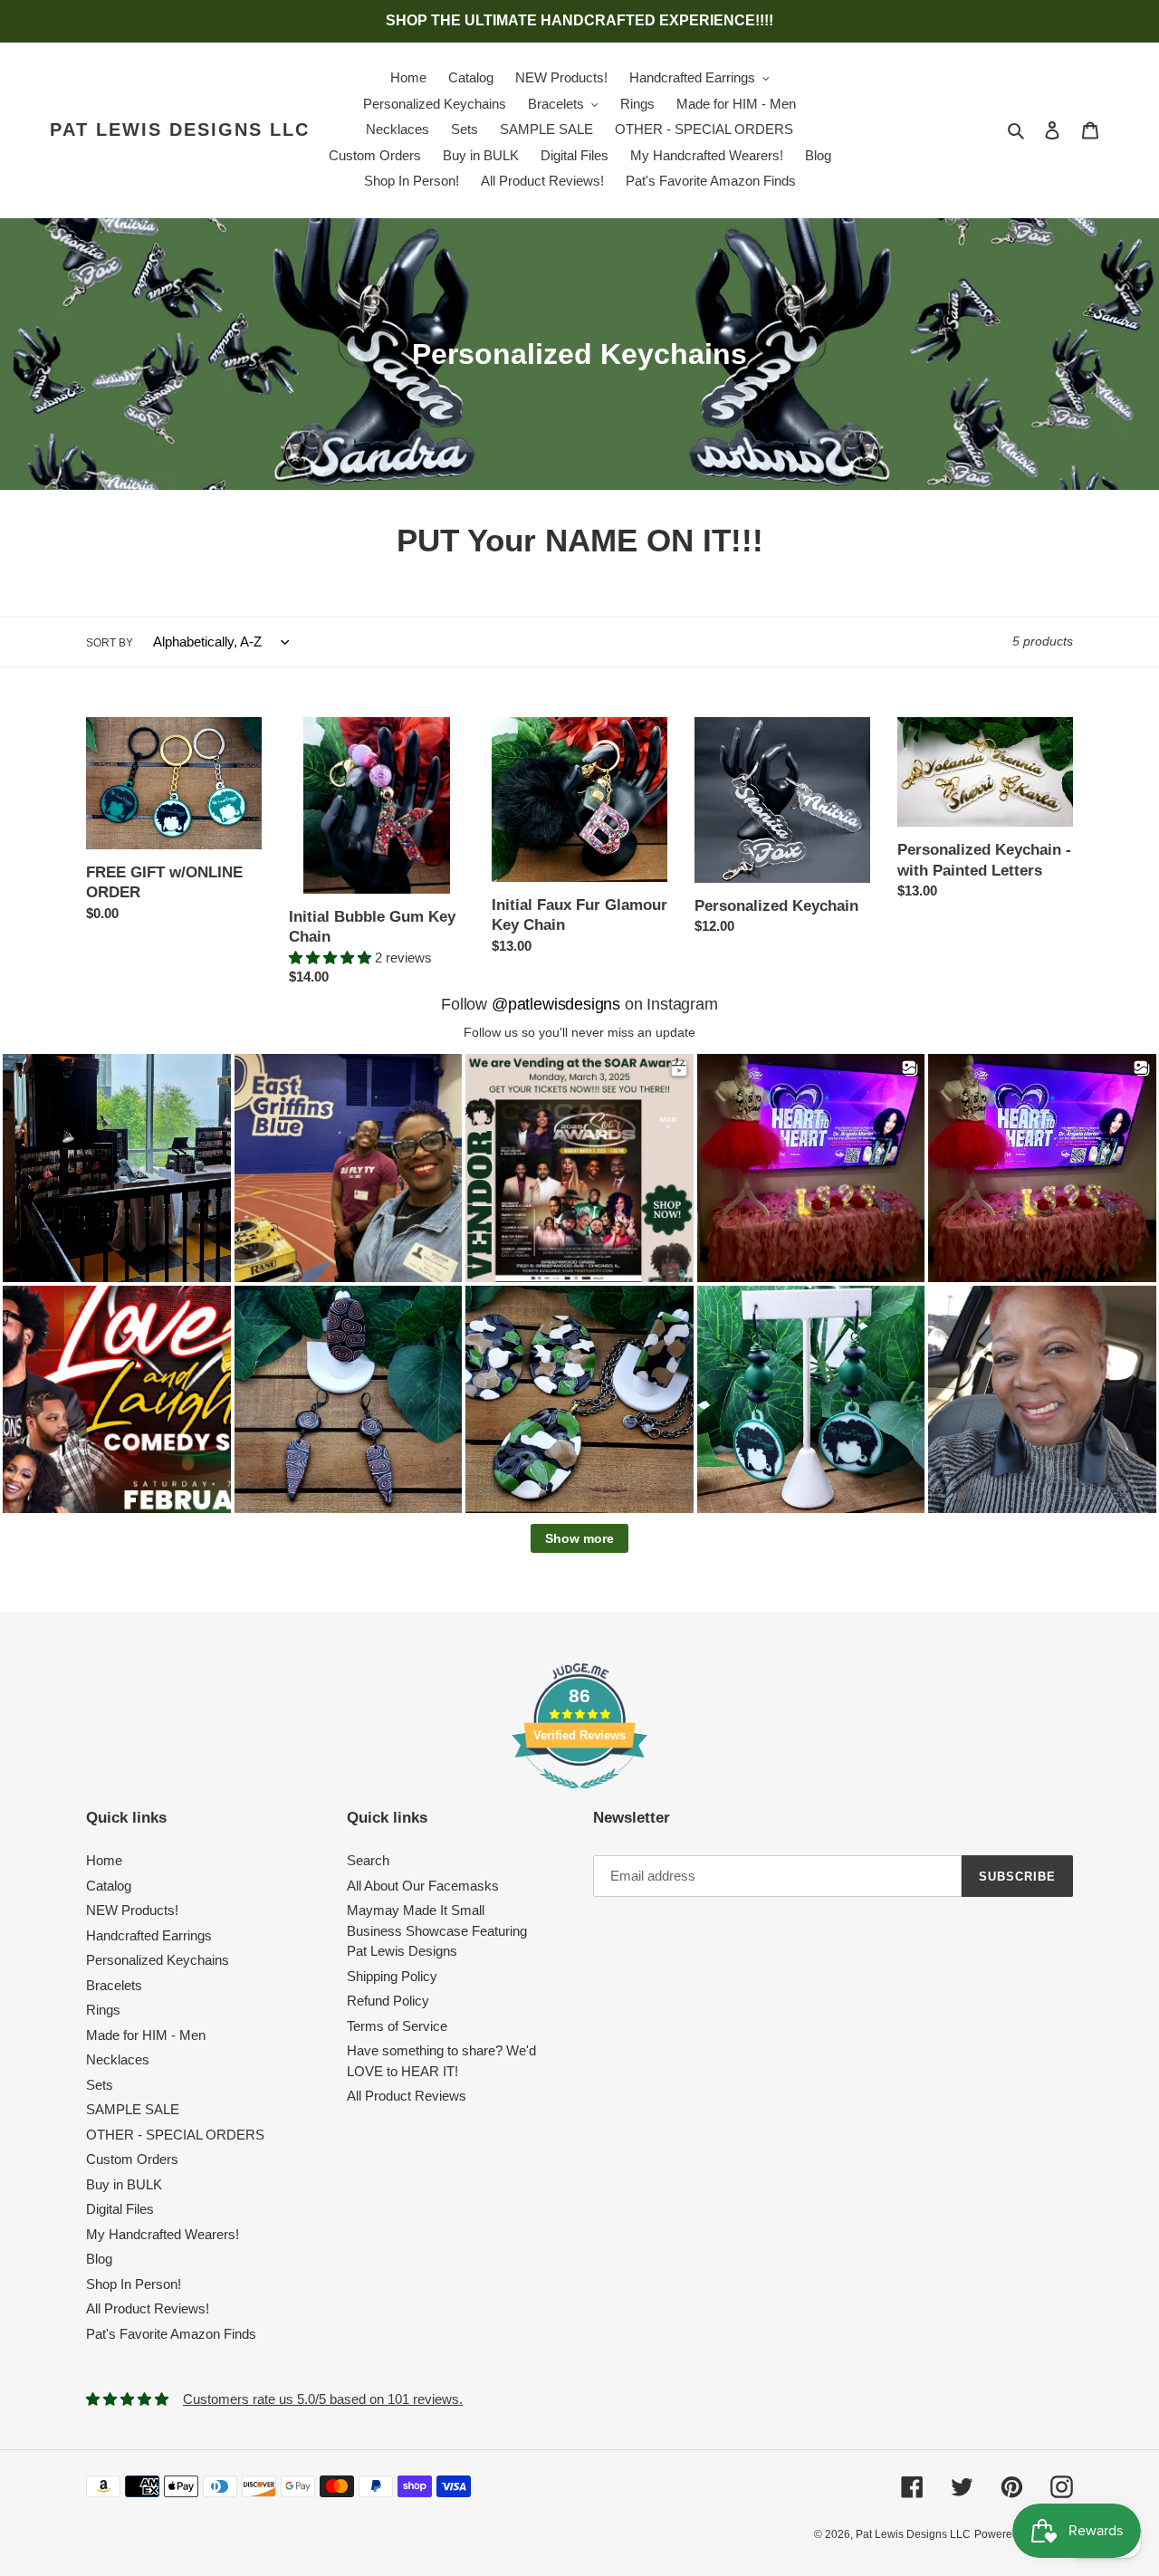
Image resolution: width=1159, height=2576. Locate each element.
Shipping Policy (392, 1976)
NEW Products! (132, 1910)
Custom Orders (132, 2159)
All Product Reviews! (148, 2308)
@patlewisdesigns (556, 1004)
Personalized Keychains (158, 1960)
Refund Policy (388, 2001)
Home (104, 1860)
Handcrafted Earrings (149, 1935)
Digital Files (120, 2209)
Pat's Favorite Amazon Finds (171, 2334)
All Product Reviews (407, 2096)
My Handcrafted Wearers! (163, 2234)
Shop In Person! (134, 2284)
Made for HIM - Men (146, 2035)
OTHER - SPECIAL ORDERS (175, 2135)
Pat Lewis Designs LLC (180, 129)
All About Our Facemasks (423, 1886)
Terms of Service (397, 2026)
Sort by (110, 643)
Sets (100, 2085)
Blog (99, 2259)
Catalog (109, 1886)
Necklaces (118, 2059)
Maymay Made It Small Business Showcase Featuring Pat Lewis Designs (437, 1930)
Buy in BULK (124, 2184)
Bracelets (114, 1985)
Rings (103, 2010)
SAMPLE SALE (133, 2109)
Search (368, 1860)
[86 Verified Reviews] (579, 1798)
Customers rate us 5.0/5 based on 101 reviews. (323, 2399)
